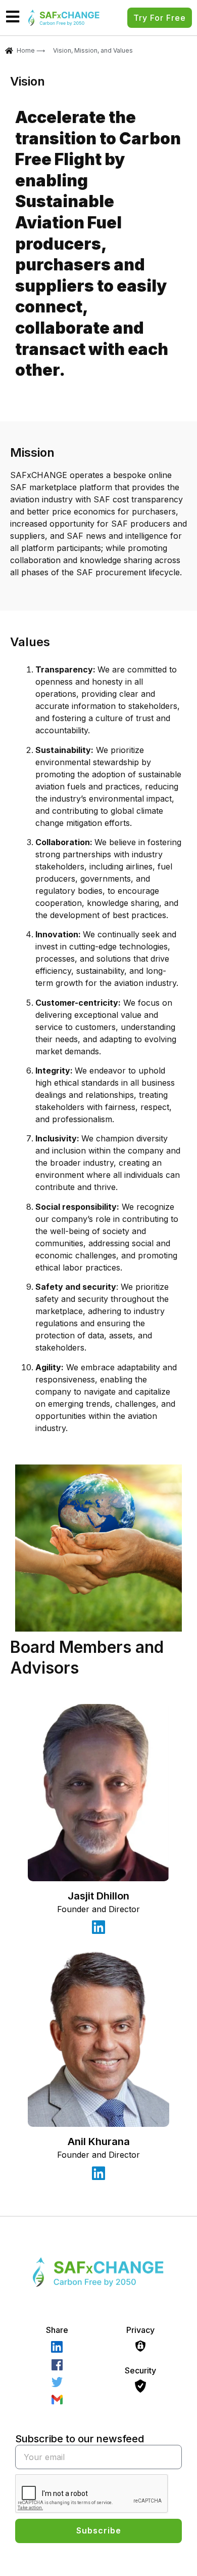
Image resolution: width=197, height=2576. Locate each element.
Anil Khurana (99, 2142)
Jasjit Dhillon (98, 1896)
